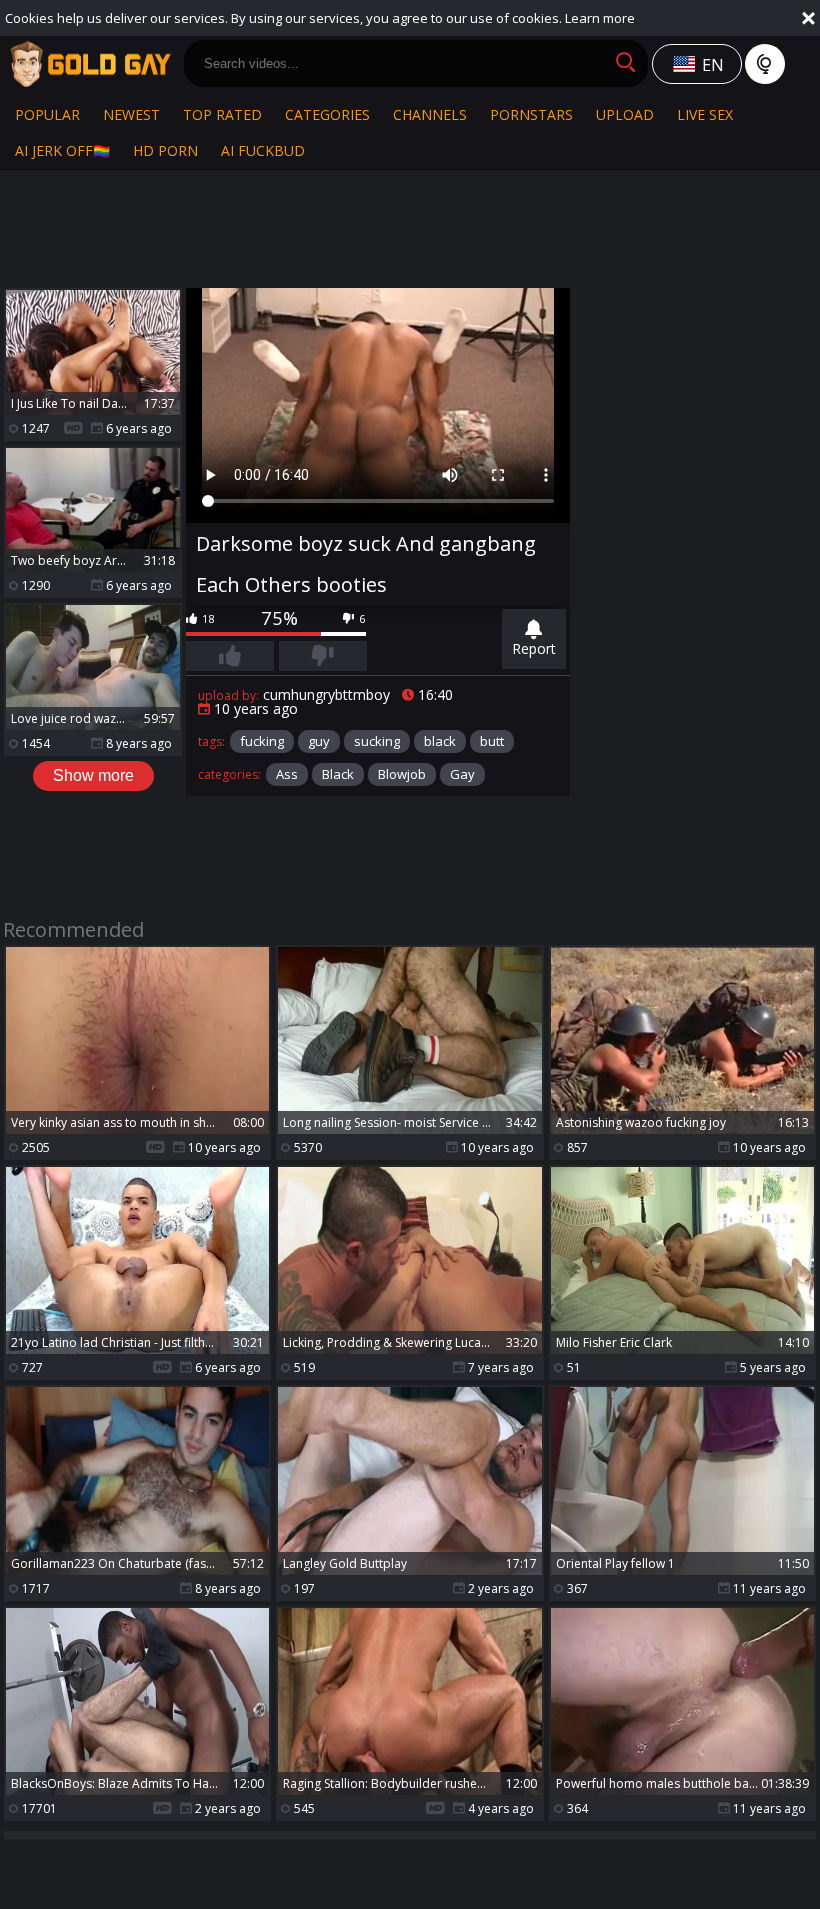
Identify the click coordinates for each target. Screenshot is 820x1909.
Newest (131, 114)
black (440, 741)
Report (534, 648)
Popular (47, 114)
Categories (327, 114)
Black (338, 774)
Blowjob (402, 774)
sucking (377, 741)
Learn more (600, 18)
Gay (462, 774)
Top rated (222, 114)
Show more (93, 775)
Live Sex (705, 114)
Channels (430, 114)
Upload (625, 114)
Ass (287, 774)
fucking (262, 741)
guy (319, 741)
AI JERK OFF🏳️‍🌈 (62, 150)
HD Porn (165, 150)
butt (492, 741)
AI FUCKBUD (263, 150)
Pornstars (531, 114)
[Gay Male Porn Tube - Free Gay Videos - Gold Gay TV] (90, 64)
